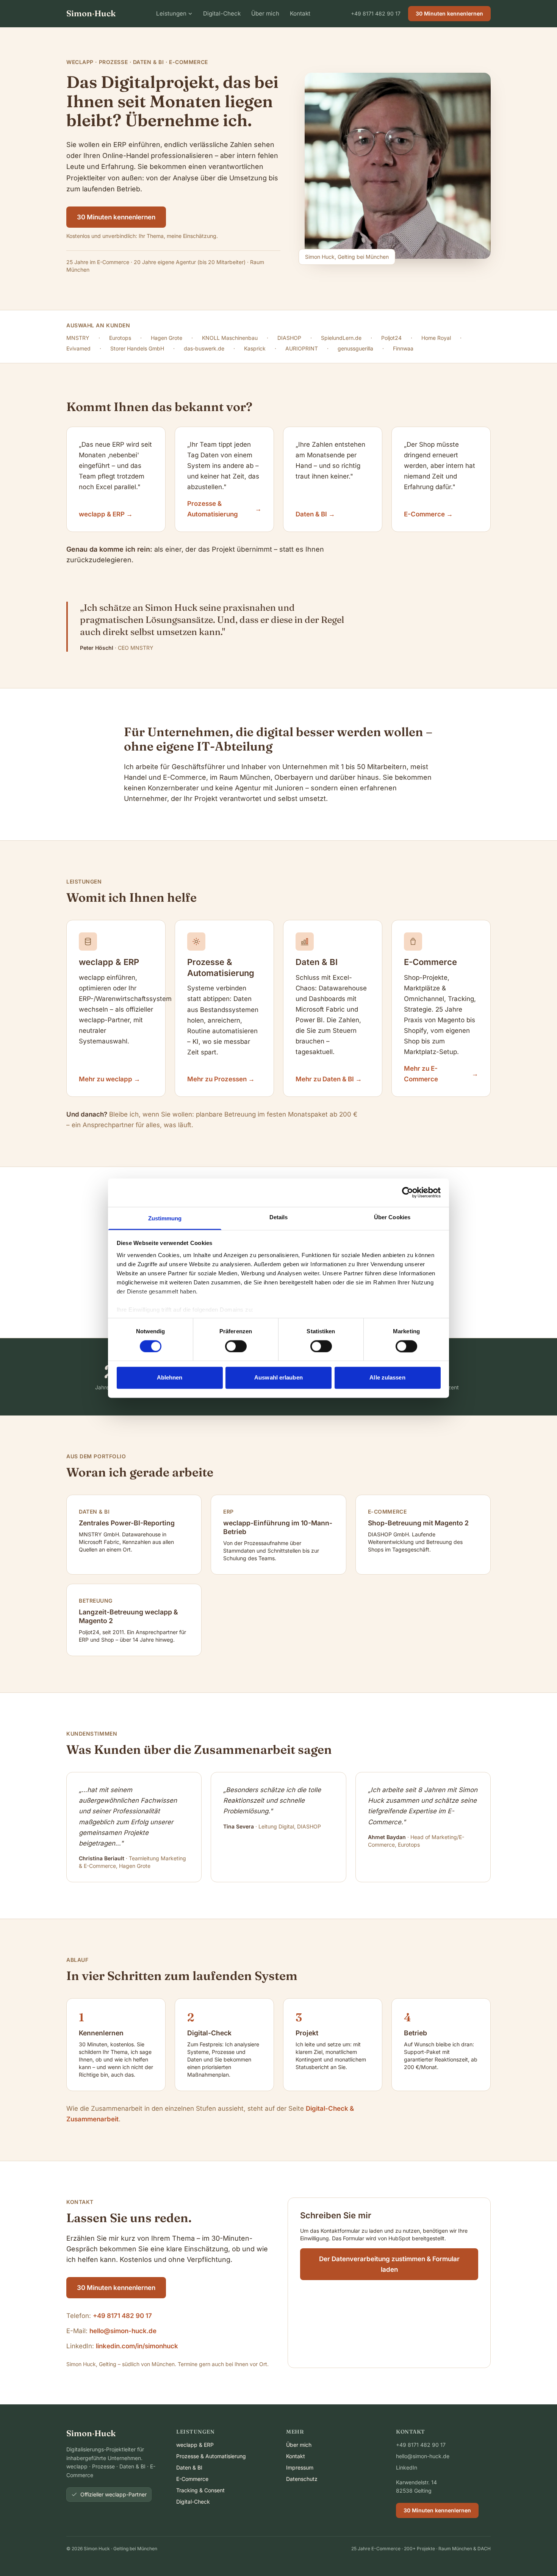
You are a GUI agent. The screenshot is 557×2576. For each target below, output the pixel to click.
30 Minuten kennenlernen (449, 13)
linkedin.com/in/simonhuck (137, 2346)
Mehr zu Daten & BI (329, 1079)
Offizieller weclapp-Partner (113, 2494)
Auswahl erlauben (278, 1378)
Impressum (300, 2467)
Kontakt (300, 13)
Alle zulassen (387, 1378)
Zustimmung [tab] (165, 1218)
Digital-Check (222, 13)
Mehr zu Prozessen (221, 1079)
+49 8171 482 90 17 (376, 13)
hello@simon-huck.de (123, 2331)
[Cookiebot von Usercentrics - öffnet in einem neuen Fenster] (408, 1192)
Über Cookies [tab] (392, 1217)
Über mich (265, 13)
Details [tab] (279, 1217)
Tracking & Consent (200, 2490)
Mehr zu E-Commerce (441, 1074)
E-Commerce (192, 2479)
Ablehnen (170, 1378)
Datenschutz (302, 2479)
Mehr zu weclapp (110, 1079)
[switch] (236, 1346)
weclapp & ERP (195, 2445)
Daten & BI (189, 2467)
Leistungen (171, 13)
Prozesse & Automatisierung (211, 2456)
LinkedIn (407, 2467)
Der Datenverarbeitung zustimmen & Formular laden (389, 2264)
